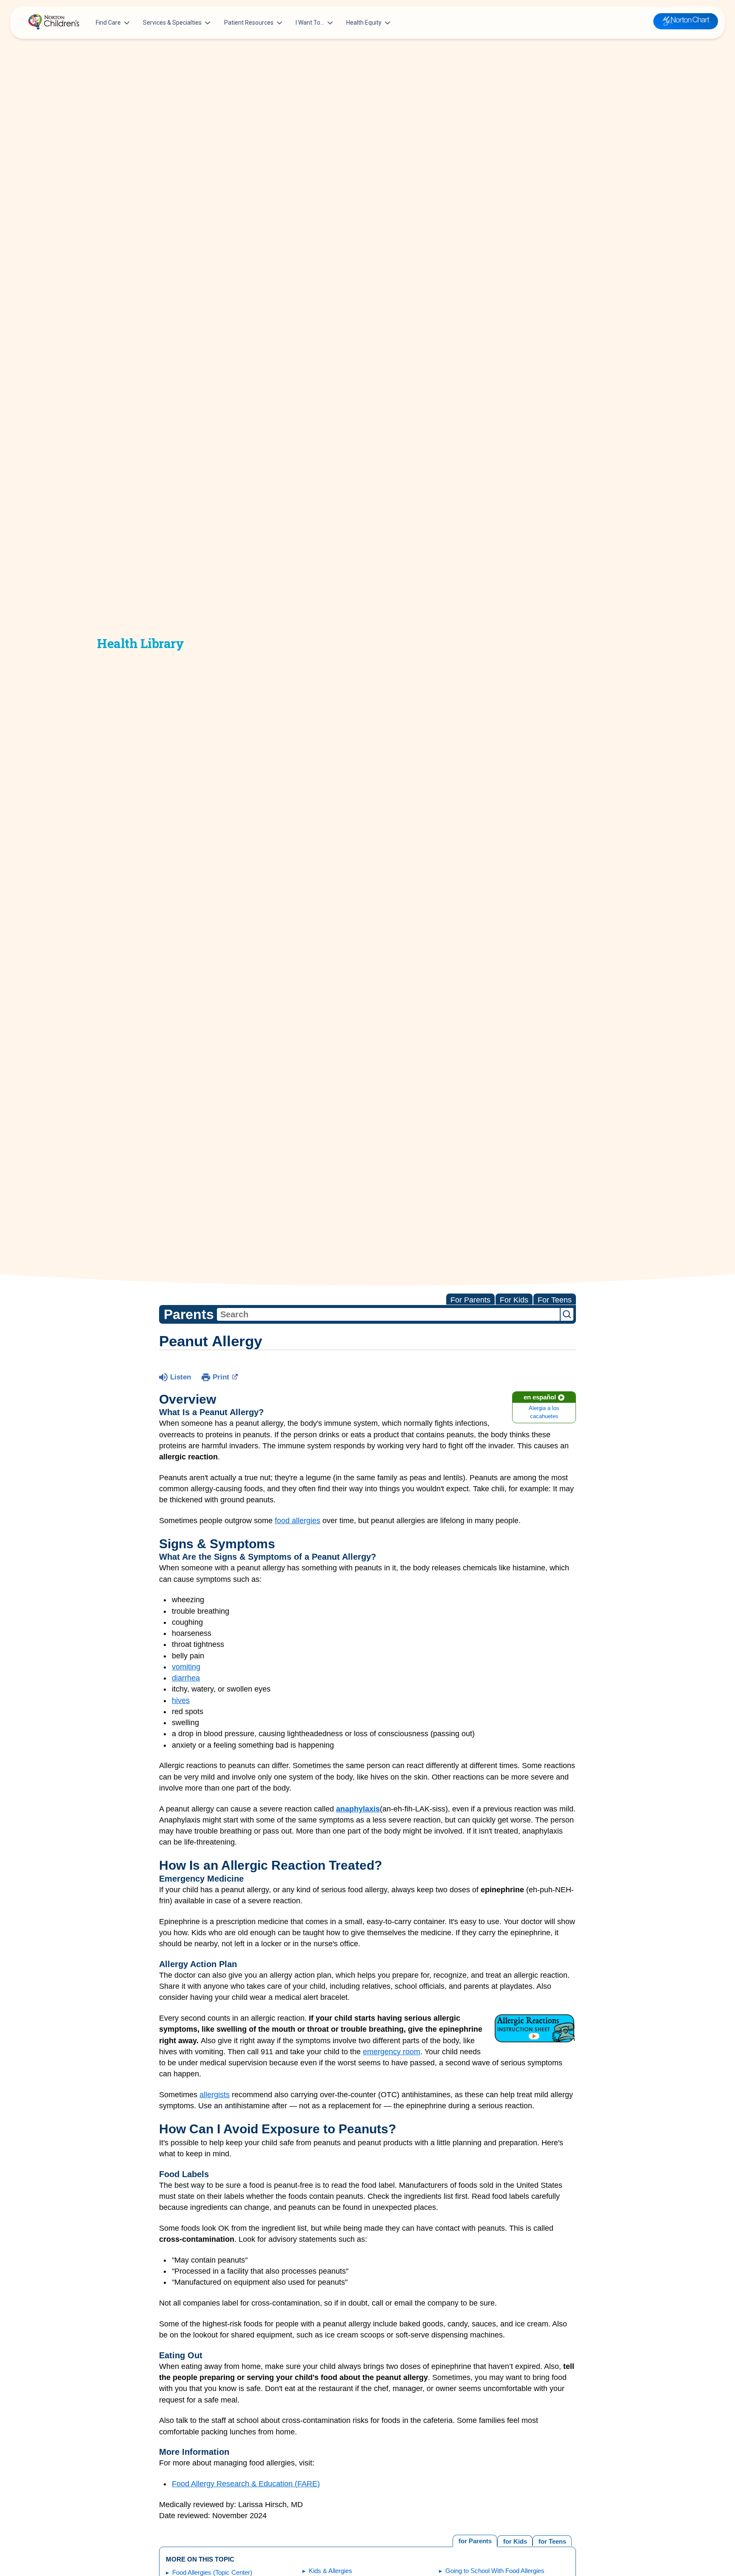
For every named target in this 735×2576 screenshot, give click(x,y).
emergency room (392, 2052)
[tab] (552, 2540)
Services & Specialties (172, 23)
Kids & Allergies (330, 2571)
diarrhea (186, 1678)
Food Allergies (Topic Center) (212, 2572)
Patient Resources (249, 23)
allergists (215, 2095)
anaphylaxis (358, 1809)
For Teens (555, 1300)
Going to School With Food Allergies (495, 2571)
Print (221, 1377)
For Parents (470, 1300)
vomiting (186, 1667)
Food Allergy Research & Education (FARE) (246, 2484)
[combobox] (388, 1314)
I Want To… (310, 23)
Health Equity (364, 23)
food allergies (298, 1521)
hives (181, 1700)
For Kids (514, 1300)
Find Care (108, 23)
